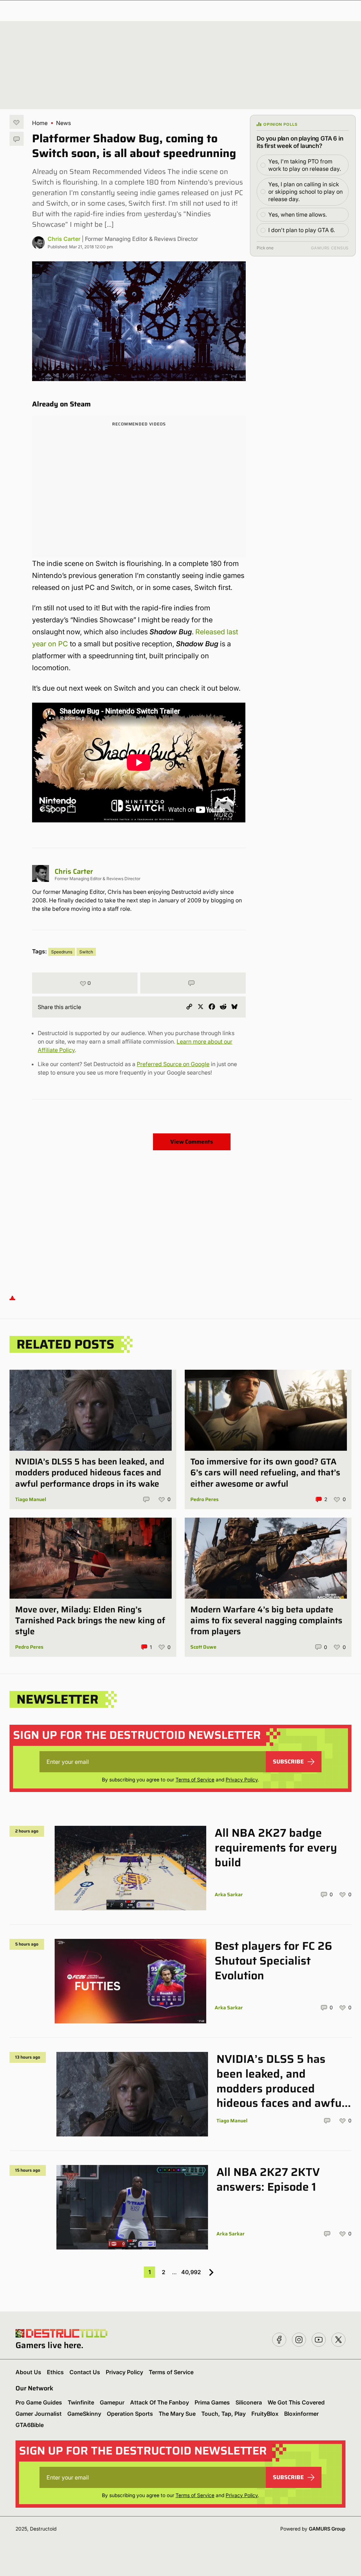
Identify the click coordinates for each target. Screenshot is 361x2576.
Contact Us (85, 2372)
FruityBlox (265, 2414)
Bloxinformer (301, 2414)
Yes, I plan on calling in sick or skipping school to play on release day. (305, 192)
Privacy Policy (242, 1779)
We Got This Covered (296, 2402)
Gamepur (112, 2402)
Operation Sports (130, 2414)
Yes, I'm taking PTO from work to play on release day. (305, 165)
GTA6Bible (30, 2425)
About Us (28, 2372)
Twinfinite (81, 2402)
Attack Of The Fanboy (160, 2402)
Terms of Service (195, 1779)
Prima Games (212, 2402)
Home (40, 123)
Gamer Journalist (39, 2414)
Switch (86, 952)
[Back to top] (12, 1297)
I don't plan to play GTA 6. (302, 230)
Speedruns (62, 952)
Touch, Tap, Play (224, 2414)
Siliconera (249, 2402)
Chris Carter (64, 239)
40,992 (191, 2272)
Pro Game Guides (39, 2402)
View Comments (192, 1142)
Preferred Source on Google (173, 1064)
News (63, 123)
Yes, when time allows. (298, 214)
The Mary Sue (177, 2414)
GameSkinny (84, 2414)
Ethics (55, 2372)
